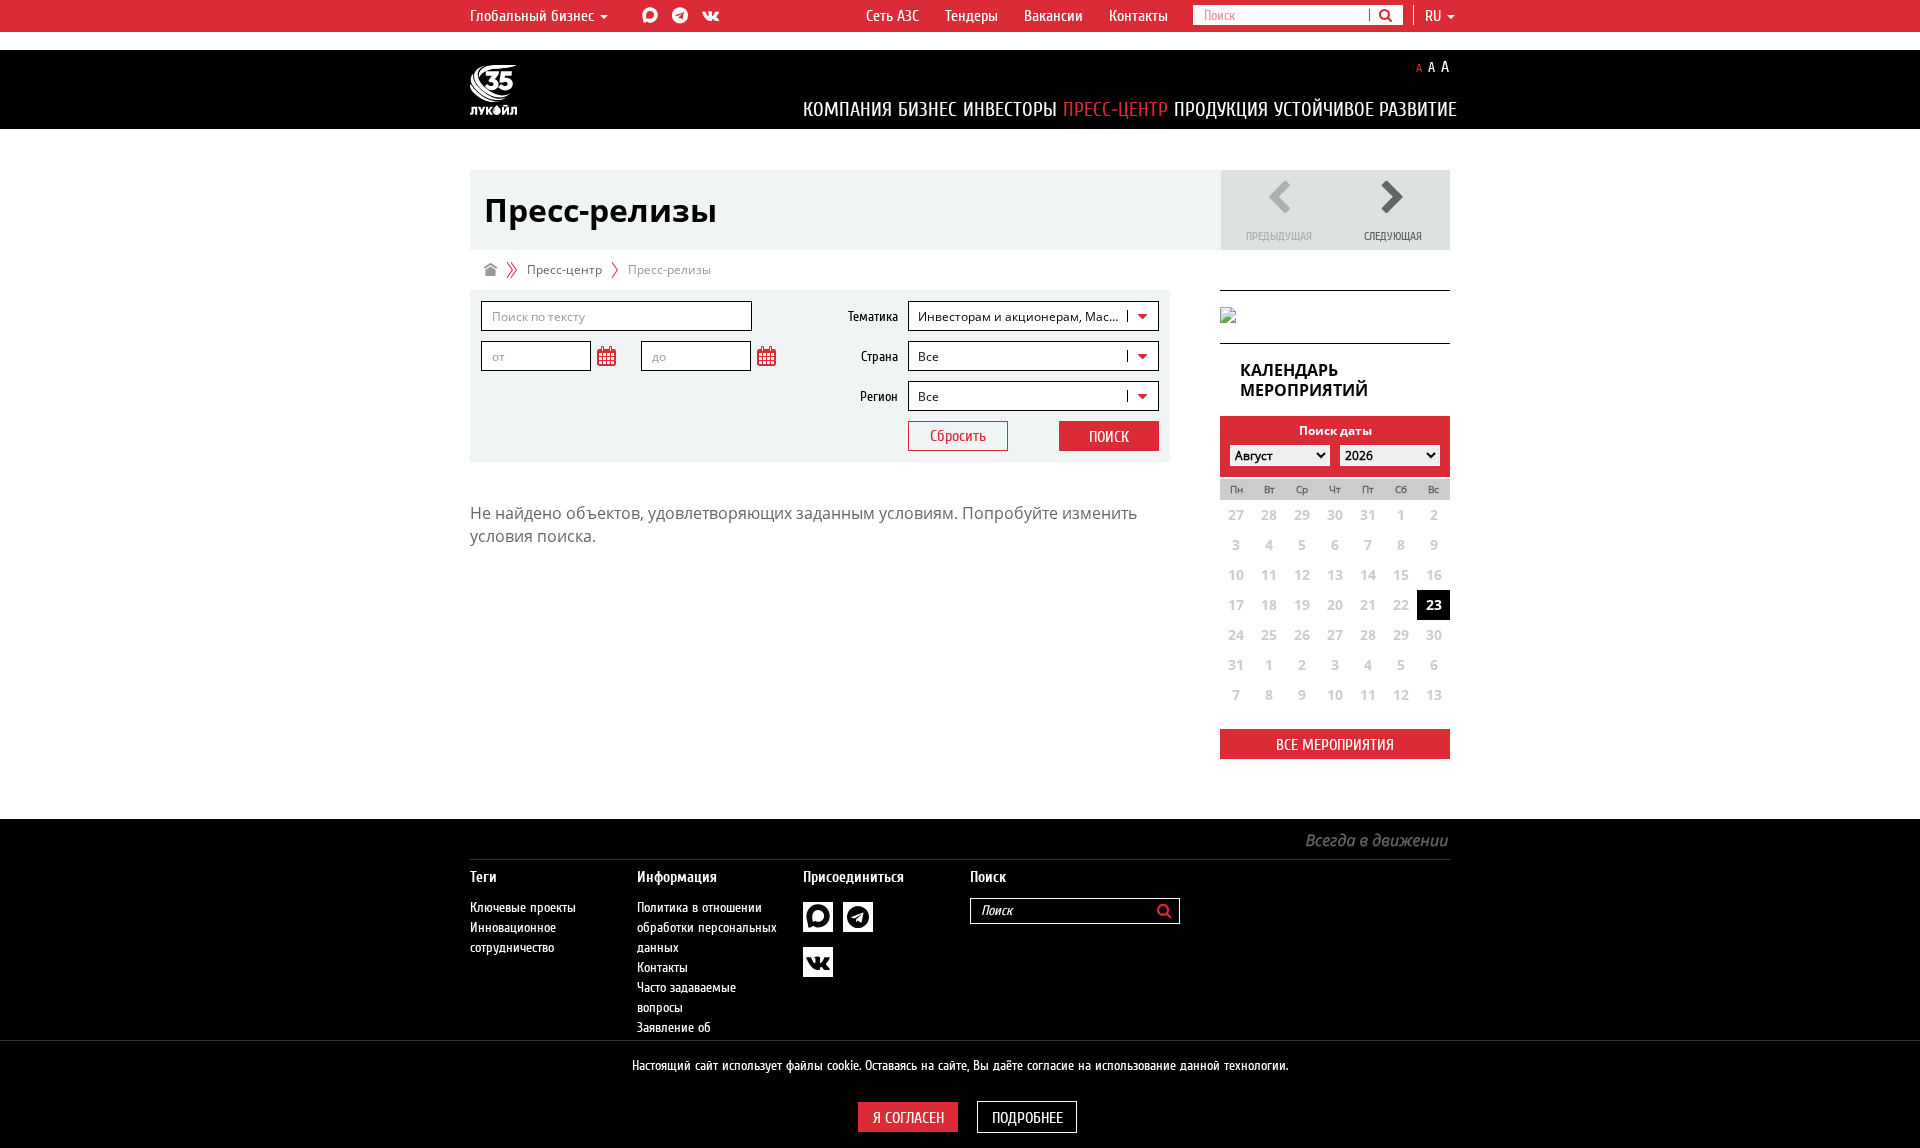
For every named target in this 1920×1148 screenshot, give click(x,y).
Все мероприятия (1335, 745)
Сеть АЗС (892, 16)
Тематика (873, 317)
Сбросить (958, 436)
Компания (847, 109)
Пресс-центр (1115, 109)
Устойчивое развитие (1365, 109)
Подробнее (1027, 1118)
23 (1434, 604)
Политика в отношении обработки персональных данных (707, 928)
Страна (879, 357)
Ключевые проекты (523, 908)
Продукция (1221, 109)
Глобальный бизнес (534, 16)
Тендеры (971, 16)
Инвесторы (1010, 109)
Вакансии (1053, 16)
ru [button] (1435, 16)
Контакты (1138, 16)
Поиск (1109, 437)
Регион (879, 397)
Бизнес (927, 109)
